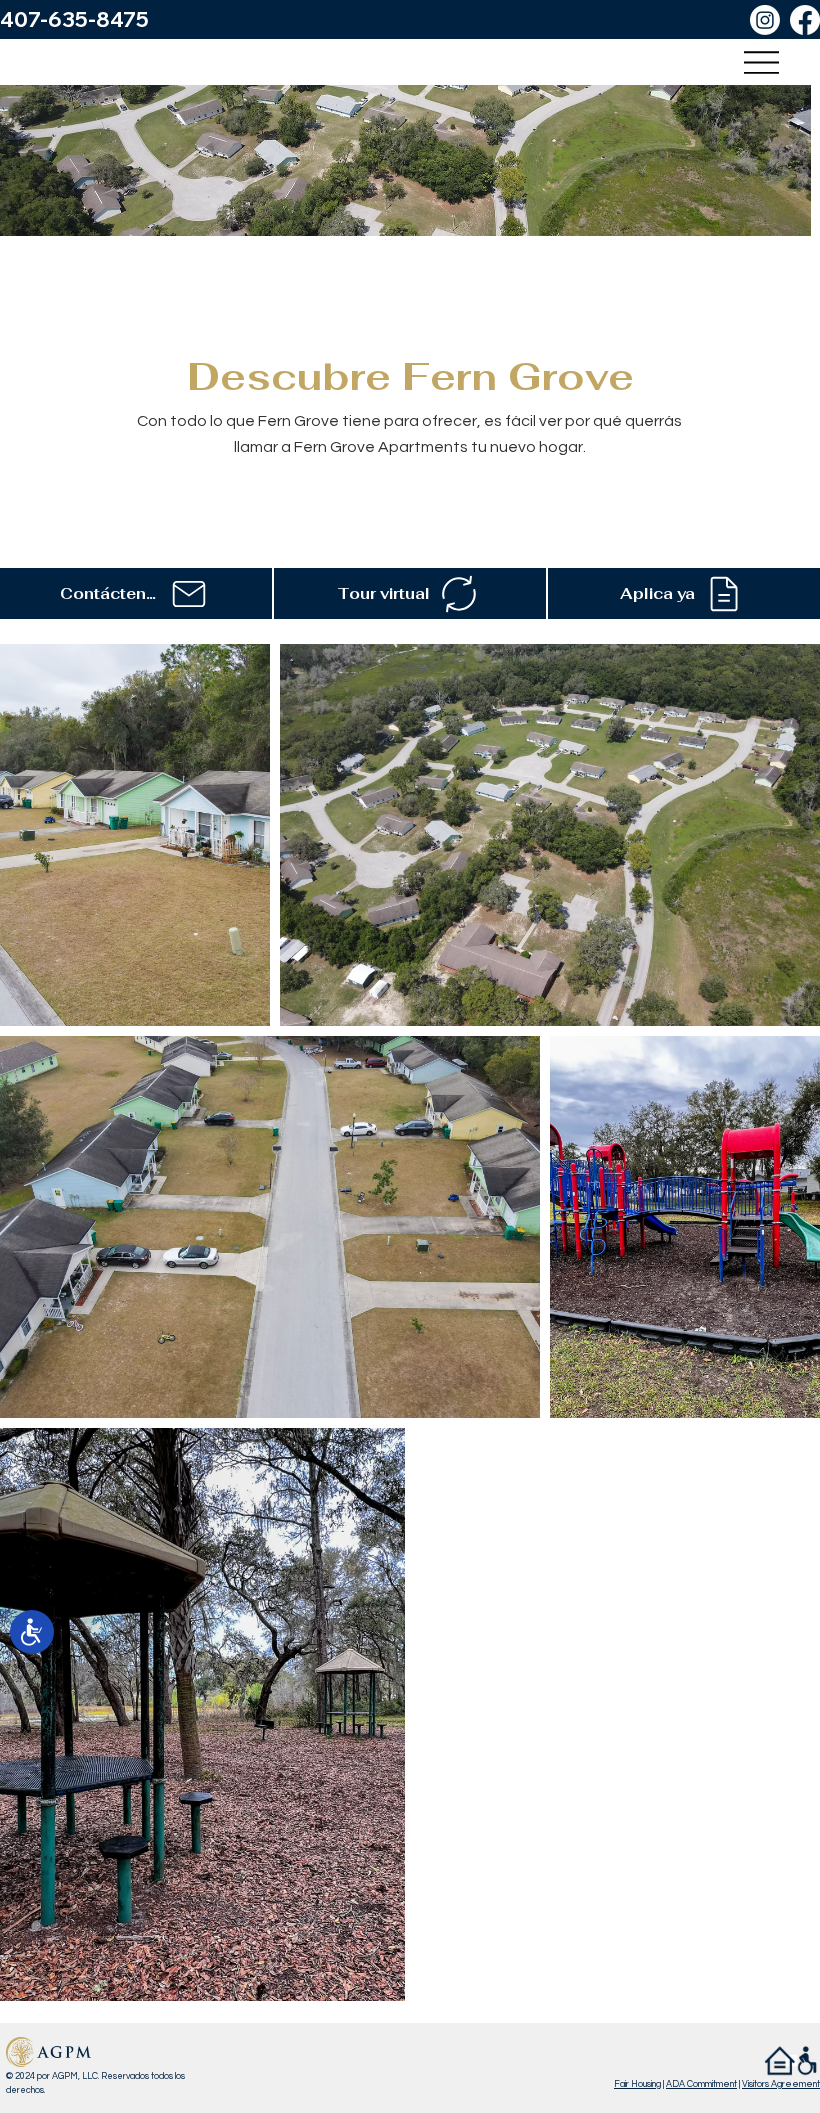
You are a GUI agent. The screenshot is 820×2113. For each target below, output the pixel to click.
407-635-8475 (74, 19)
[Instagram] (765, 20)
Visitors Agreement (781, 2084)
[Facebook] (805, 20)
